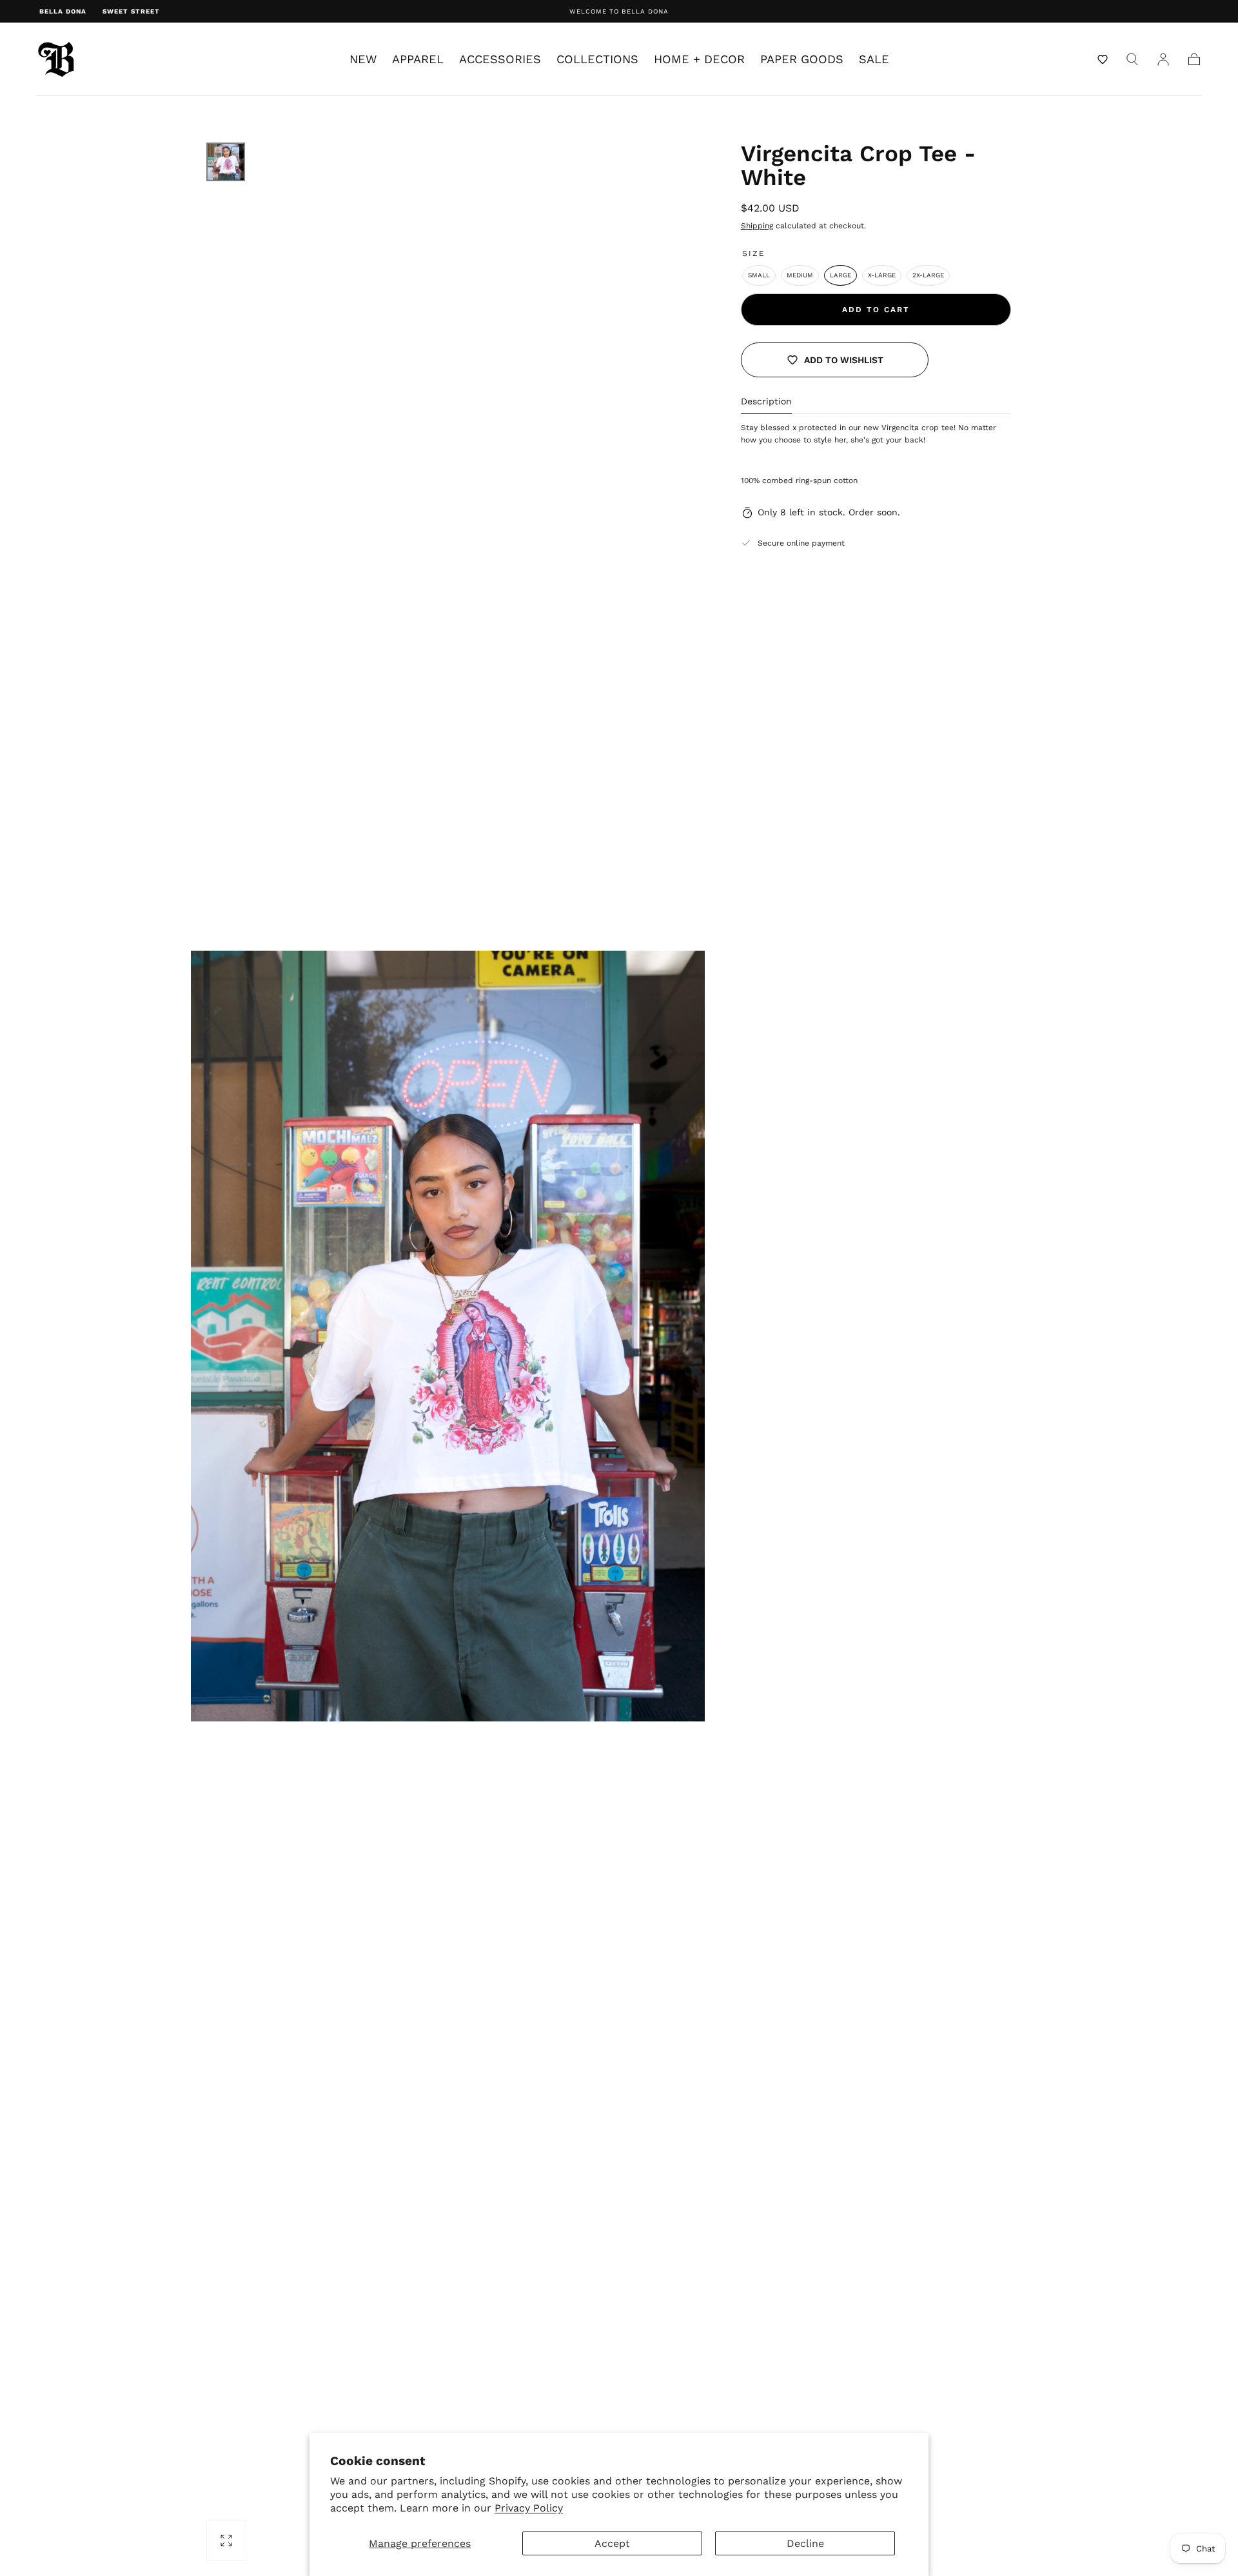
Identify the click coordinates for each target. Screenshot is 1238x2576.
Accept (612, 2543)
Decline (805, 2543)
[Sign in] (1163, 59)
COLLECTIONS (597, 59)
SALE (874, 59)
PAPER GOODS (802, 59)
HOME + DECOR (699, 59)
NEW (363, 59)
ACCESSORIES (500, 59)
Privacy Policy (529, 2508)
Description (766, 401)
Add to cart (876, 310)
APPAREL (418, 59)
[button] (1103, 59)
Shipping (757, 226)
